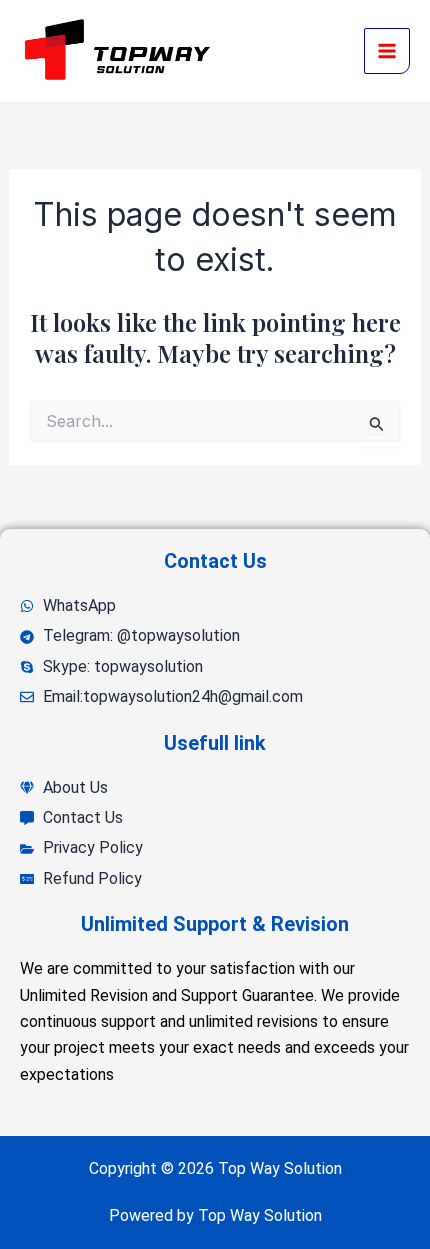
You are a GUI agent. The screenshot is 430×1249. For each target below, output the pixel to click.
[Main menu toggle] (387, 51)
